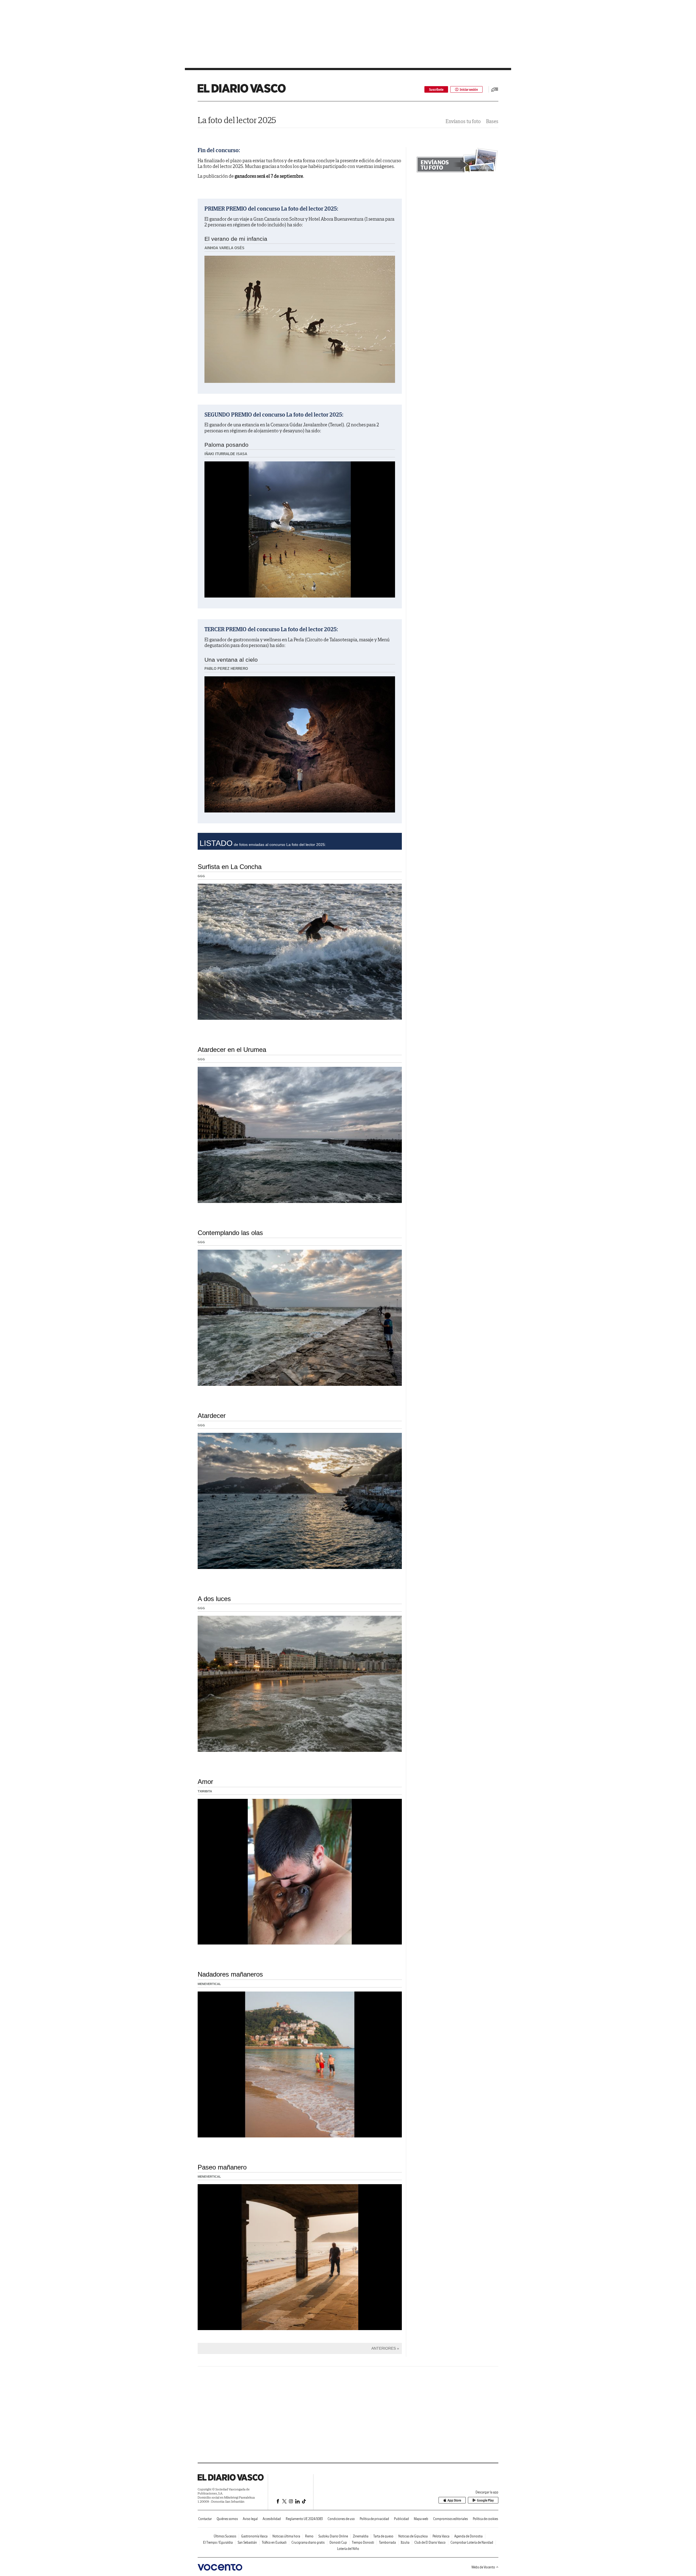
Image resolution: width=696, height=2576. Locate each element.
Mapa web (421, 2519)
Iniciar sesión (469, 90)
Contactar (205, 2519)
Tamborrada (387, 2542)
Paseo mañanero (222, 2167)
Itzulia (405, 2542)
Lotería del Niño (348, 2549)
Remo (309, 2536)
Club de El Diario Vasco (430, 2542)
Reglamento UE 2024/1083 (304, 2519)
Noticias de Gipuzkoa (413, 2536)
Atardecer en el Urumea (232, 1050)
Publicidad (401, 2519)
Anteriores (384, 2348)
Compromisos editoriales (450, 2519)
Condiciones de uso (341, 2519)
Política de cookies (485, 2519)
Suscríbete (436, 90)
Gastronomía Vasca (254, 2536)
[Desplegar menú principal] (495, 89)
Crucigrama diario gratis (308, 2542)
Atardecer (212, 1416)
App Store (454, 2500)
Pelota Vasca (441, 2536)
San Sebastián (247, 2542)
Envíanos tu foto (463, 121)
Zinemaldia (361, 2536)
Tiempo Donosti (363, 2542)
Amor (205, 1782)
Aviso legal (250, 2519)
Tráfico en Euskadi (274, 2542)
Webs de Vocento (483, 2567)
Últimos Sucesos (225, 2536)
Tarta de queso (383, 2536)
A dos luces (214, 1599)
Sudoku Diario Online (333, 2536)
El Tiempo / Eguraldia (218, 2542)
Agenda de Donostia (468, 2536)
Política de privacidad (374, 2519)
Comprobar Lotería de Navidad (472, 2542)
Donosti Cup (338, 2542)
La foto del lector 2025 (237, 120)
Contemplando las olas (230, 1233)
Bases (492, 121)
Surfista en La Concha (230, 867)
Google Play (485, 2500)
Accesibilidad (272, 2519)
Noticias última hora (286, 2536)
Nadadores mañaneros (230, 1974)
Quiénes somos (227, 2519)
